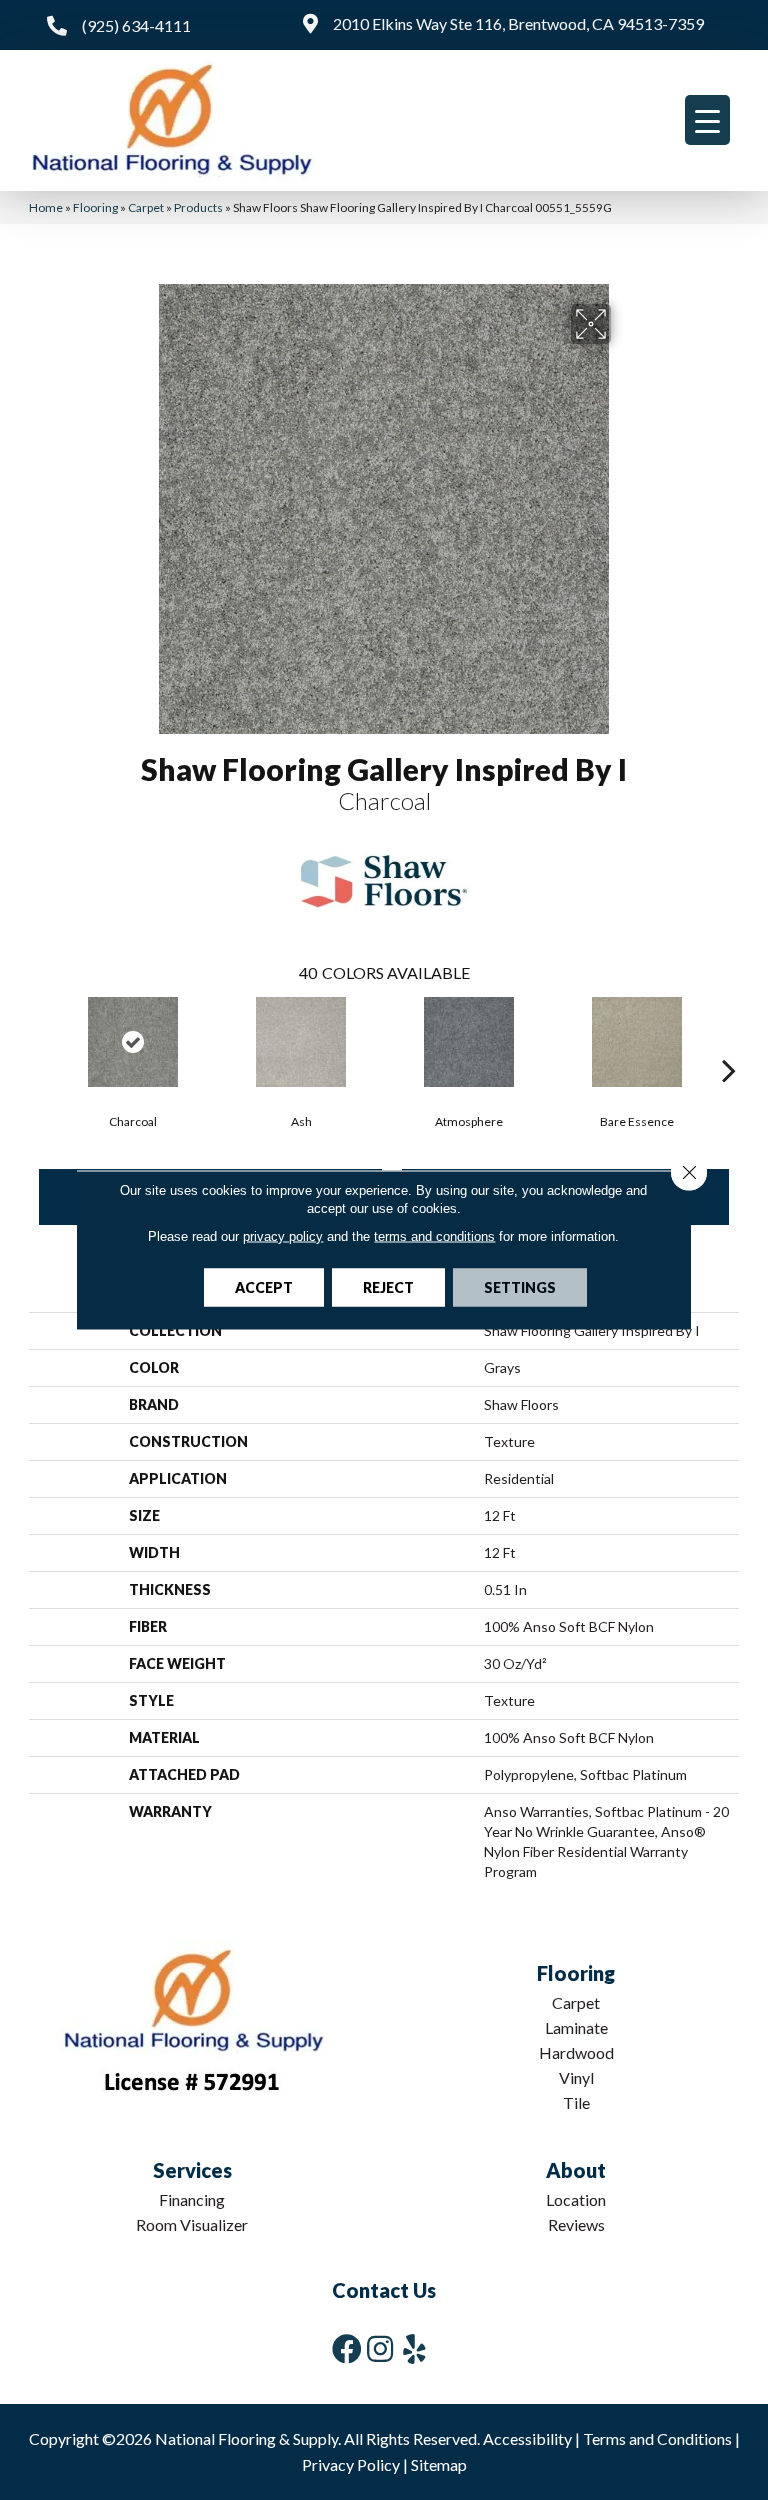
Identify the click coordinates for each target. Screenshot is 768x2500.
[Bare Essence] (637, 1042)
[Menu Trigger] (707, 120)
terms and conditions (434, 1236)
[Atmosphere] (469, 1042)
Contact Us (384, 2290)
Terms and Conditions (657, 2438)
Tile (576, 2102)
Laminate (576, 2027)
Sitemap (439, 2464)
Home (46, 207)
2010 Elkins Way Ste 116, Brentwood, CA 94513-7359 (518, 23)
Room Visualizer (192, 2224)
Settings (520, 1287)
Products (198, 207)
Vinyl (576, 2077)
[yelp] (414, 2348)
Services (192, 2170)
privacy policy (283, 1236)
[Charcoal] (133, 1042)
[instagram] (380, 2348)
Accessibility (527, 2438)
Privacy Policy (351, 2464)
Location (576, 2199)
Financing (192, 2199)
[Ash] (301, 1042)
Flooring (95, 207)
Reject (388, 1287)
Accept (264, 1287)
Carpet (146, 207)
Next (729, 1040)
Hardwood (576, 2052)
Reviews (576, 2224)
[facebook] (347, 2348)
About (576, 2170)
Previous (39, 1040)
